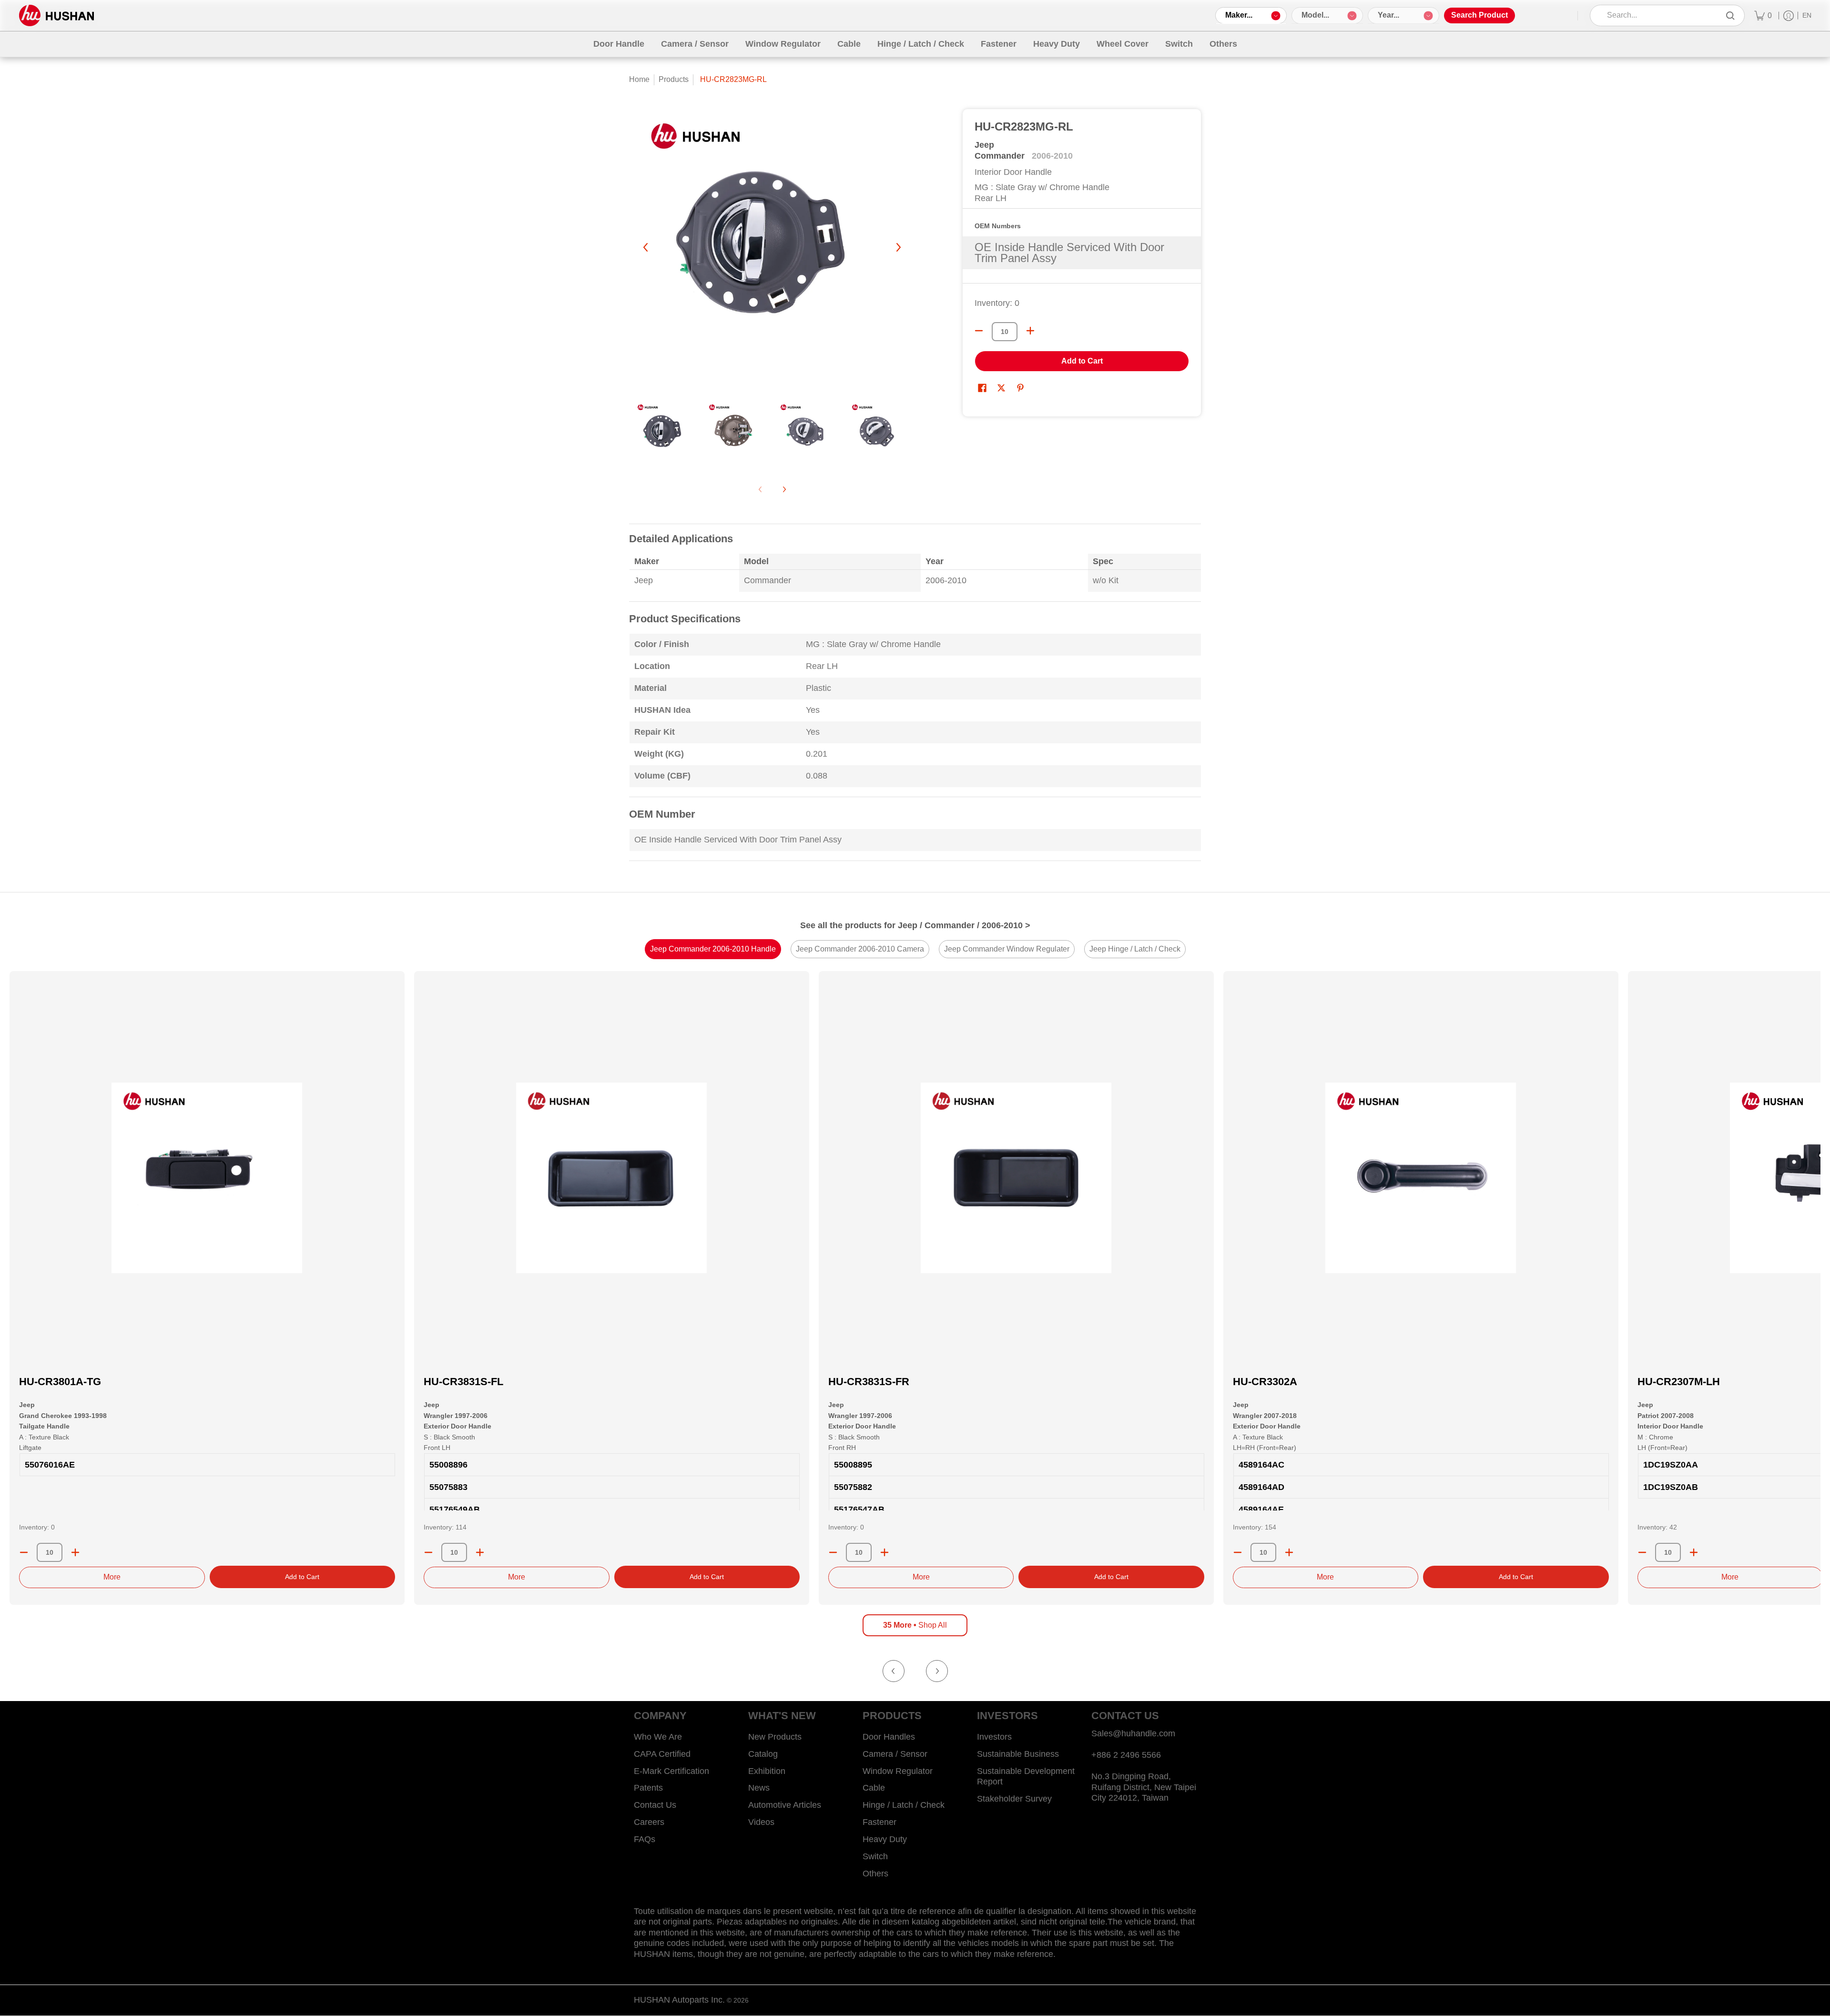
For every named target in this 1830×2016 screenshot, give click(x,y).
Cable (874, 1788)
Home (639, 79)
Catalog (763, 1754)
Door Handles (889, 1737)
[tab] (713, 949)
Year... (1388, 15)
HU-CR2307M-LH (1679, 1382)
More (112, 1577)
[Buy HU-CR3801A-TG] (207, 1178)
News (759, 1788)
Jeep (984, 145)
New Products (775, 1737)
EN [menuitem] (1807, 15)
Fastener (879, 1822)
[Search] (1730, 15)
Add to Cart (1082, 361)
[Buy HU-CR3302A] (1421, 1178)
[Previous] (646, 247)
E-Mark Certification (671, 1771)
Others (875, 1874)
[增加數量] (1030, 331)
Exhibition (767, 1771)
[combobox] (1661, 15)
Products (674, 79)
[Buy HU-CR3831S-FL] (612, 1178)
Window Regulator (898, 1771)
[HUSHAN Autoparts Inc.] (56, 15)
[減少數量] (979, 331)
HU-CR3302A (1265, 1382)
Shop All (915, 1625)
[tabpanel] (915, 698)
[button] (982, 389)
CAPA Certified (662, 1754)
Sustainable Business (1018, 1754)
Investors (994, 1737)
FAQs (645, 1839)
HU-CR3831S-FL (463, 1382)
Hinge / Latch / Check (904, 1805)
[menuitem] (1763, 15)
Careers (649, 1822)
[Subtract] (24, 1552)
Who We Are (658, 1737)
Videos (761, 1822)
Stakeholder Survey (1014, 1799)
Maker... (1239, 15)
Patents (648, 1788)
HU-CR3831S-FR (869, 1382)
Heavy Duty (885, 1839)
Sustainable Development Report (1026, 1777)
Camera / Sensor (895, 1754)
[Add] (75, 1552)
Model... (1315, 15)
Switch (875, 1856)
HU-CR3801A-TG (60, 1382)
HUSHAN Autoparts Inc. (679, 2000)
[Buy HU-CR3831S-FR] (1016, 1178)
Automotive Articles (785, 1805)
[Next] (898, 247)
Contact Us (655, 1805)
